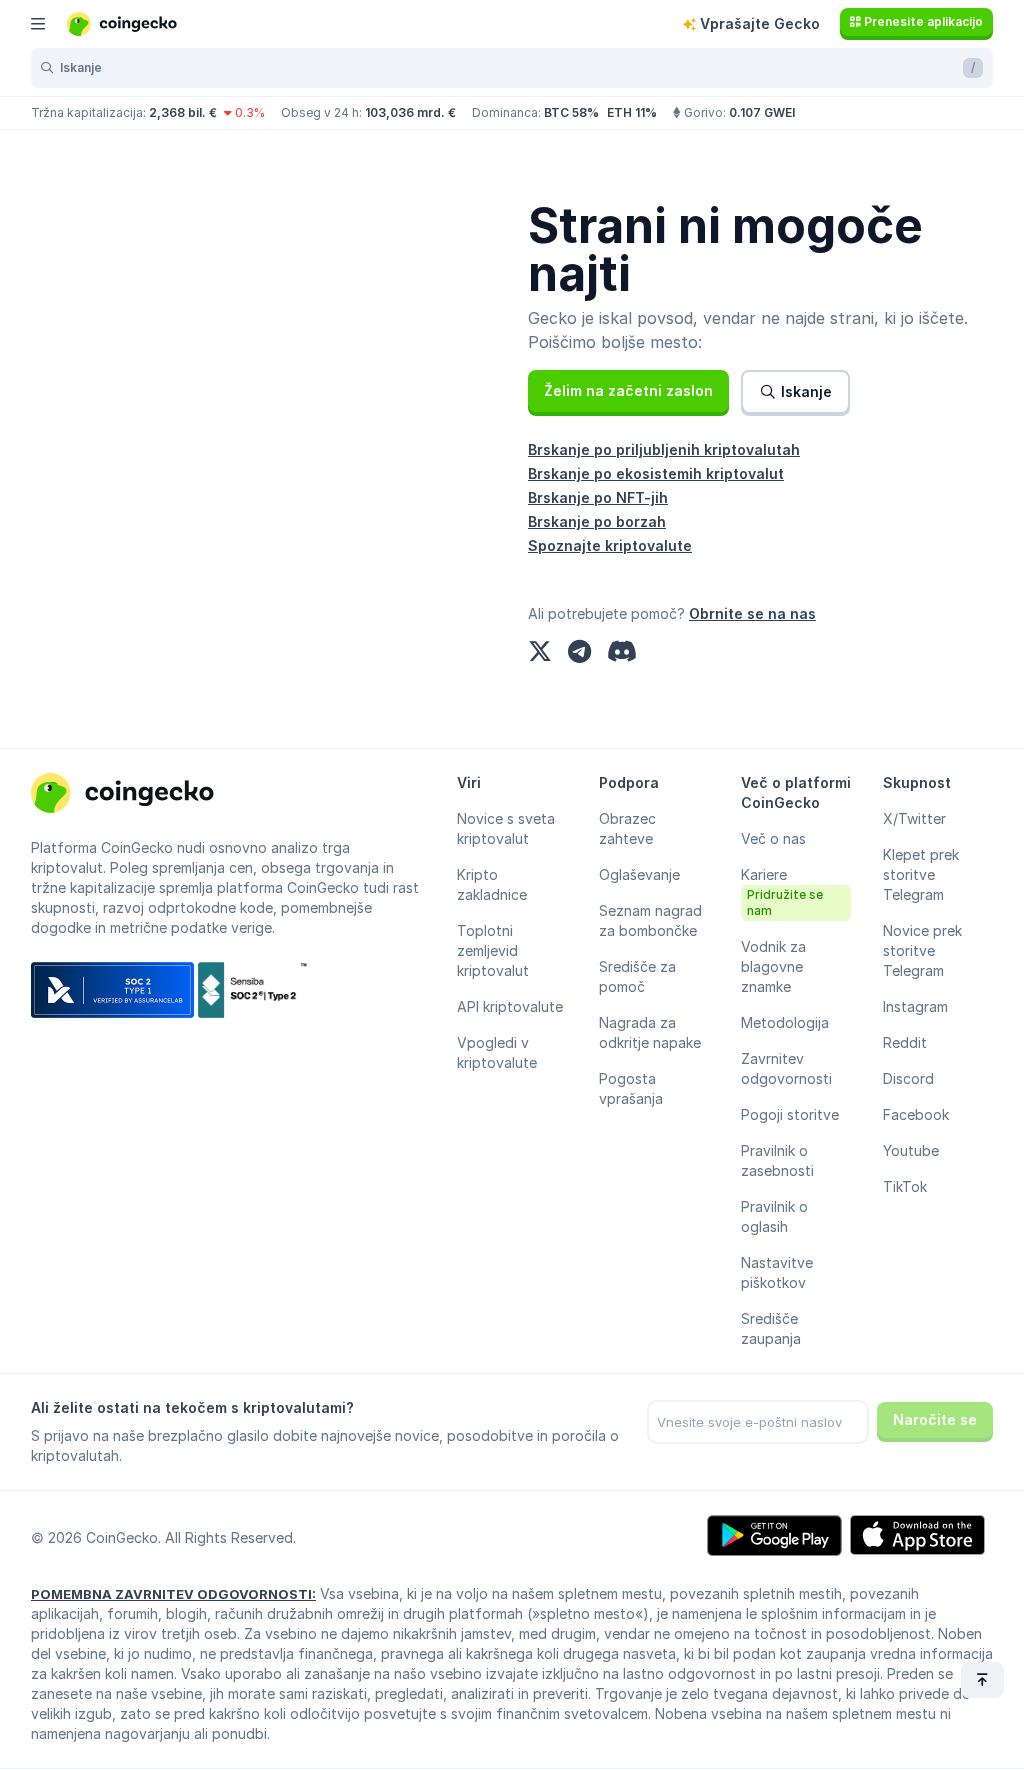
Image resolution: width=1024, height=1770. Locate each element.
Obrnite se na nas (752, 613)
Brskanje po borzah (597, 521)
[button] (628, 391)
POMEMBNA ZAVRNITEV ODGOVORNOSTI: (173, 1594)
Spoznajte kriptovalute (610, 545)
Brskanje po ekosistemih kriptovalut (656, 473)
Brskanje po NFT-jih (598, 497)
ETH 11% (632, 112)
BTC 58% (571, 112)
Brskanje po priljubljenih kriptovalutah (664, 449)
